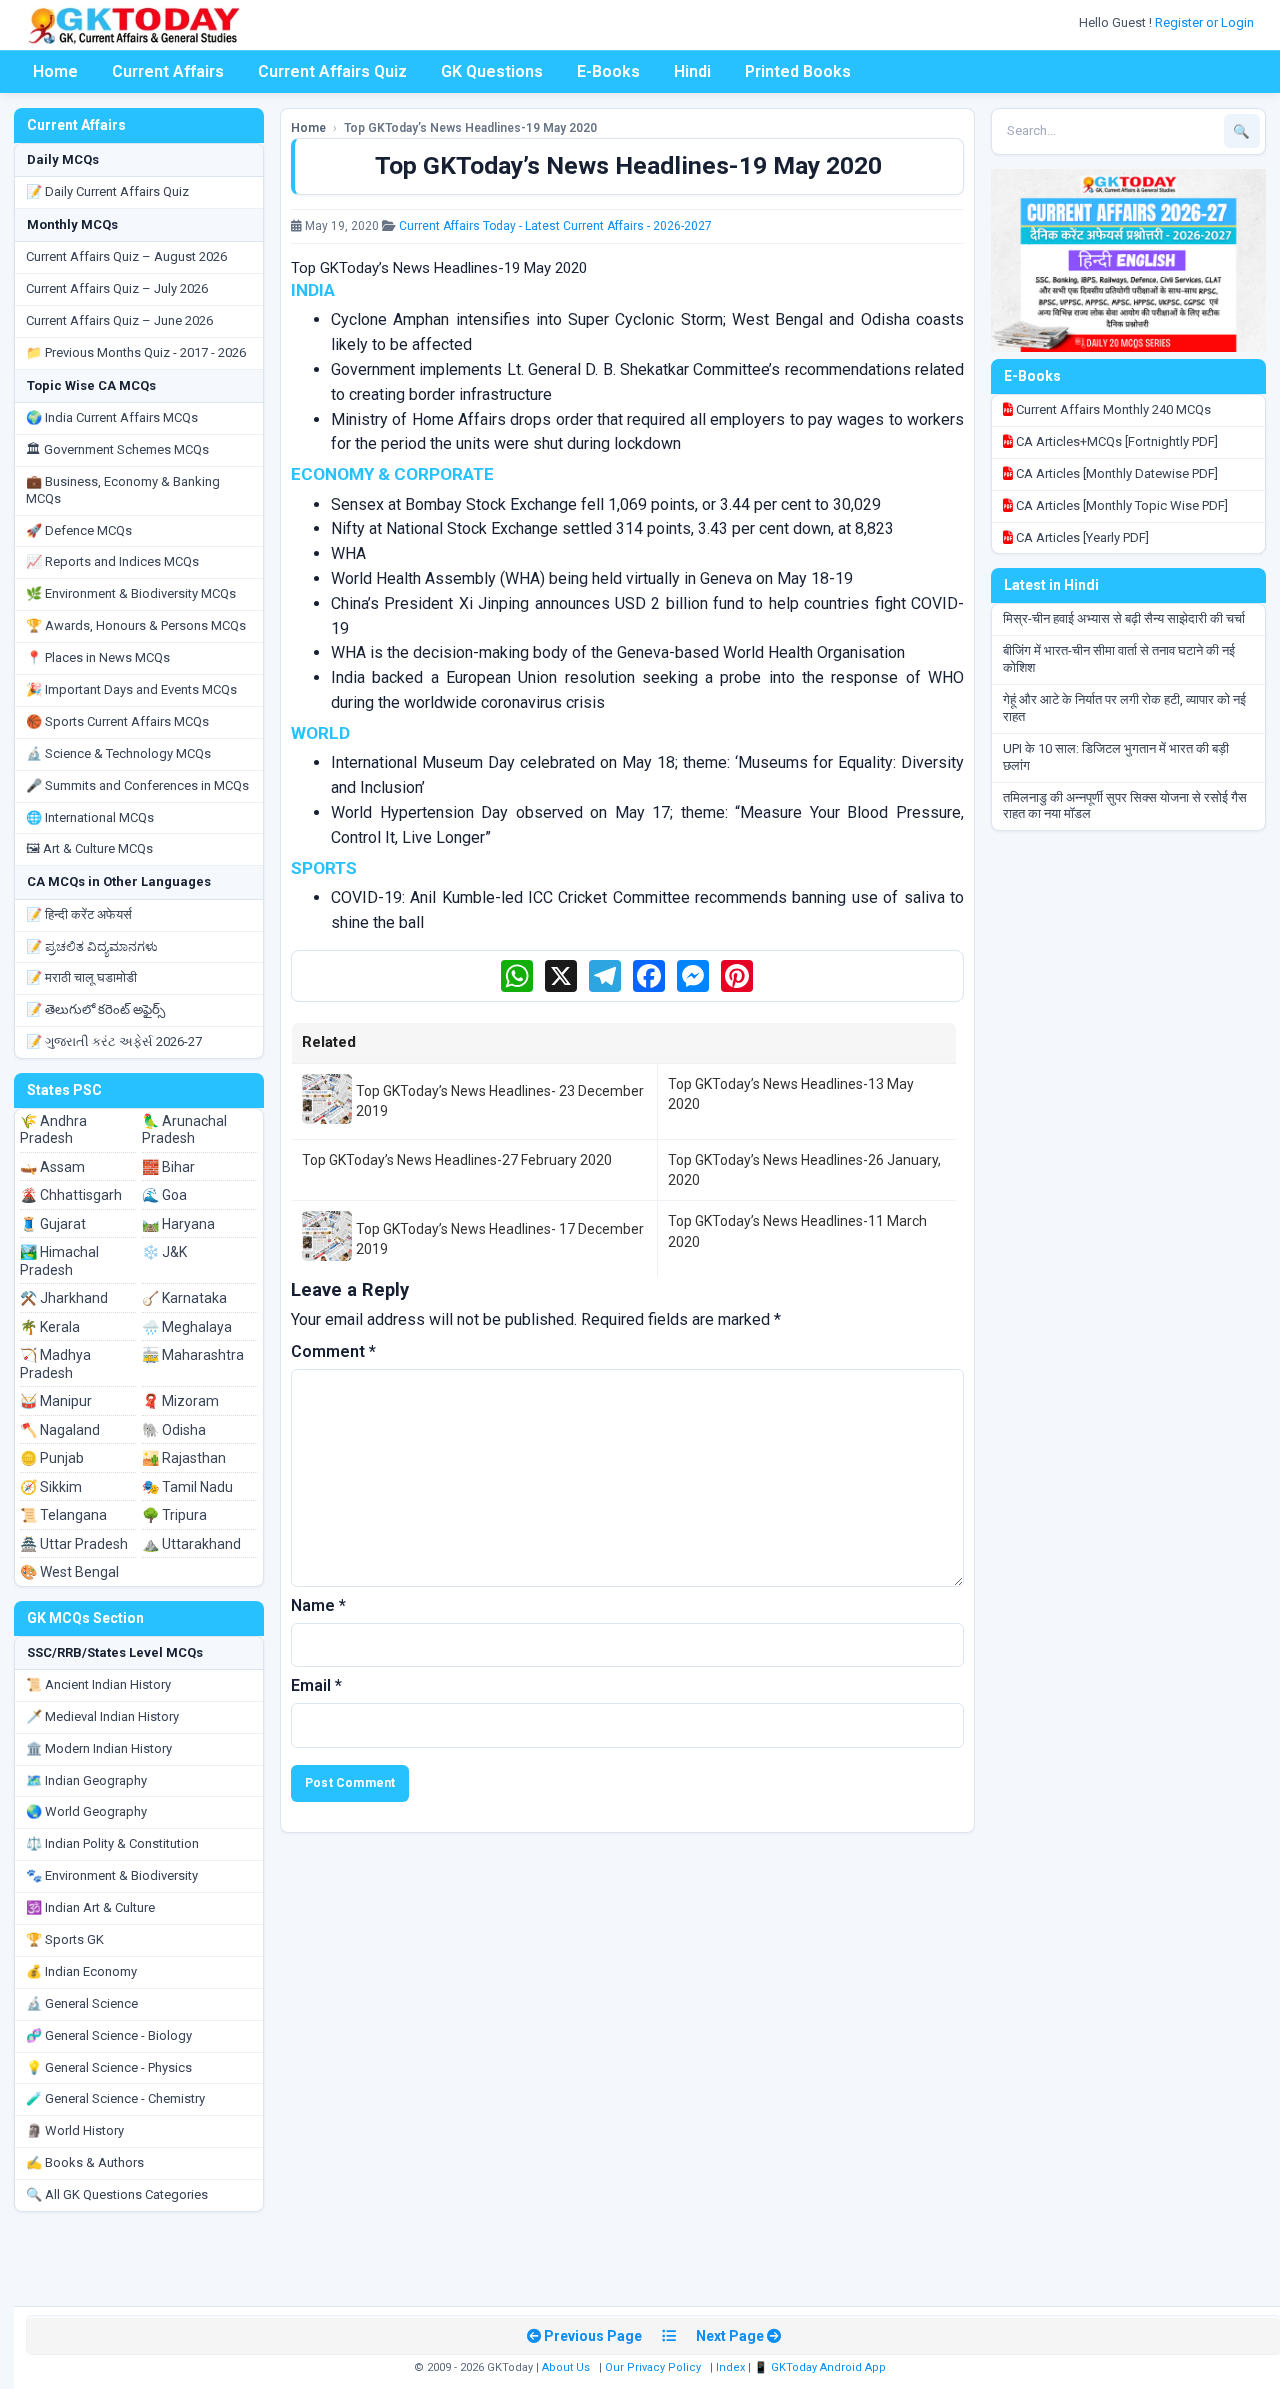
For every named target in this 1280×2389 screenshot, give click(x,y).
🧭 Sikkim (51, 1487)
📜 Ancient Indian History (98, 1684)
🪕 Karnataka (184, 1298)
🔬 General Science (82, 2003)
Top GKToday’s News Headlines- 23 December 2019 (500, 1101)
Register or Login (1206, 22)
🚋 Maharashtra (193, 1355)
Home (55, 71)
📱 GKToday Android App (821, 2367)
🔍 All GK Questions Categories (117, 2194)
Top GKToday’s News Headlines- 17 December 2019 (500, 1239)
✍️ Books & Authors (85, 2162)
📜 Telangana (63, 1515)
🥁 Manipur (56, 1401)
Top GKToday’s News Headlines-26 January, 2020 (804, 1170)
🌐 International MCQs (90, 817)
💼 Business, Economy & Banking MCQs (123, 490)
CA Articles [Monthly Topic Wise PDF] (1120, 505)
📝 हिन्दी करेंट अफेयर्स (79, 914)
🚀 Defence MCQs (79, 530)
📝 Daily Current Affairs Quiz (107, 191)
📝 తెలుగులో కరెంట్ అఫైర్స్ (95, 1009)
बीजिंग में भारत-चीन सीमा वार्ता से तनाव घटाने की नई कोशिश (1119, 659)
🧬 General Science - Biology (109, 2035)
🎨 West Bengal (69, 1572)
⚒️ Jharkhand (64, 1298)
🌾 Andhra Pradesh (53, 1130)
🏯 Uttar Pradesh (74, 1544)
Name (318, 1605)
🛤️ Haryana (178, 1224)
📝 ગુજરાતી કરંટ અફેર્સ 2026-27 (114, 1041)
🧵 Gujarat (53, 1224)
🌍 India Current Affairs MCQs (112, 417)
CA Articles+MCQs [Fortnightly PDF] (1115, 441)
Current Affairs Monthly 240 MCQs (1112, 409)
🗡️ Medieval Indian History (102, 1716)
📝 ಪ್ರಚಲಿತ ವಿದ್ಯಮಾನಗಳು (92, 946)
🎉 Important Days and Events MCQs (131, 689)
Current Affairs (168, 71)
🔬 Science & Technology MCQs (118, 753)
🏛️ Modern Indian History (99, 1748)
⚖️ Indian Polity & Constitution (112, 1843)
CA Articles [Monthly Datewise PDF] (1115, 473)
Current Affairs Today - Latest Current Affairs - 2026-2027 (555, 226)
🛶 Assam (52, 1167)
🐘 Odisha (174, 1430)
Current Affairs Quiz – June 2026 (119, 320)
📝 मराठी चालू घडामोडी (81, 977)
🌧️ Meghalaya (187, 1327)
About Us (566, 2367)
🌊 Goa (164, 1195)
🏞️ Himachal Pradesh (59, 1261)
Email (316, 1685)
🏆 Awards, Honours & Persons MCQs (136, 625)
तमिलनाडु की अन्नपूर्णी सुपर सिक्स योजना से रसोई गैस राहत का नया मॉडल (1125, 806)
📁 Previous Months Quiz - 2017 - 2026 (136, 352)
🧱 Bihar (168, 1167)
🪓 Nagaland (60, 1430)
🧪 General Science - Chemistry (115, 2098)
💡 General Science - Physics (109, 2067)
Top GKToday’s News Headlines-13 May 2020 (791, 1094)
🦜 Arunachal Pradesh (184, 1130)
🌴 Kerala (50, 1327)
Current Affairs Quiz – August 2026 (126, 256)
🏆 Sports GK (65, 1939)
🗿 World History (75, 2130)
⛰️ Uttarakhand (191, 1544)
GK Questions (492, 71)
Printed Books (798, 71)
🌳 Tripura (174, 1515)
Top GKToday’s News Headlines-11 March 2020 (797, 1231)
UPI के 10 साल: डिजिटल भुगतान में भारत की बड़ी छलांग (1116, 757)
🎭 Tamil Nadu (187, 1487)
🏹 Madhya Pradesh (55, 1364)
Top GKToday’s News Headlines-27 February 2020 (457, 1160)
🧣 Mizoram (180, 1401)
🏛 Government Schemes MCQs (117, 449)
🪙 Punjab (52, 1458)
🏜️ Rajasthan (184, 1458)
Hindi (692, 71)
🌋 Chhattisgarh (71, 1195)
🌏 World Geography (86, 1811)
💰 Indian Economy (81, 1971)
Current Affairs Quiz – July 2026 (117, 288)
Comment (333, 1351)
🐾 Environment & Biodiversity (112, 1875)
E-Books (608, 71)
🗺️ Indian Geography (86, 1780)
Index (730, 2367)
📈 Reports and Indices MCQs (112, 561)
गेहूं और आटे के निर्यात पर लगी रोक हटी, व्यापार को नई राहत (1124, 708)
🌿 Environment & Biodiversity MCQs (131, 593)
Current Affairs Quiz (332, 71)
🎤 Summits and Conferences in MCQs (137, 785)
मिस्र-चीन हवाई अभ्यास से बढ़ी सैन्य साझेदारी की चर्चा (1124, 618)
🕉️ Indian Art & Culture (90, 1907)
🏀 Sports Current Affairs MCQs (117, 721)
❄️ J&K (164, 1252)
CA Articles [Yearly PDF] (1081, 537)
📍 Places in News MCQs (98, 657)
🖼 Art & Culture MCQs (89, 848)
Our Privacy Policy (653, 2367)
